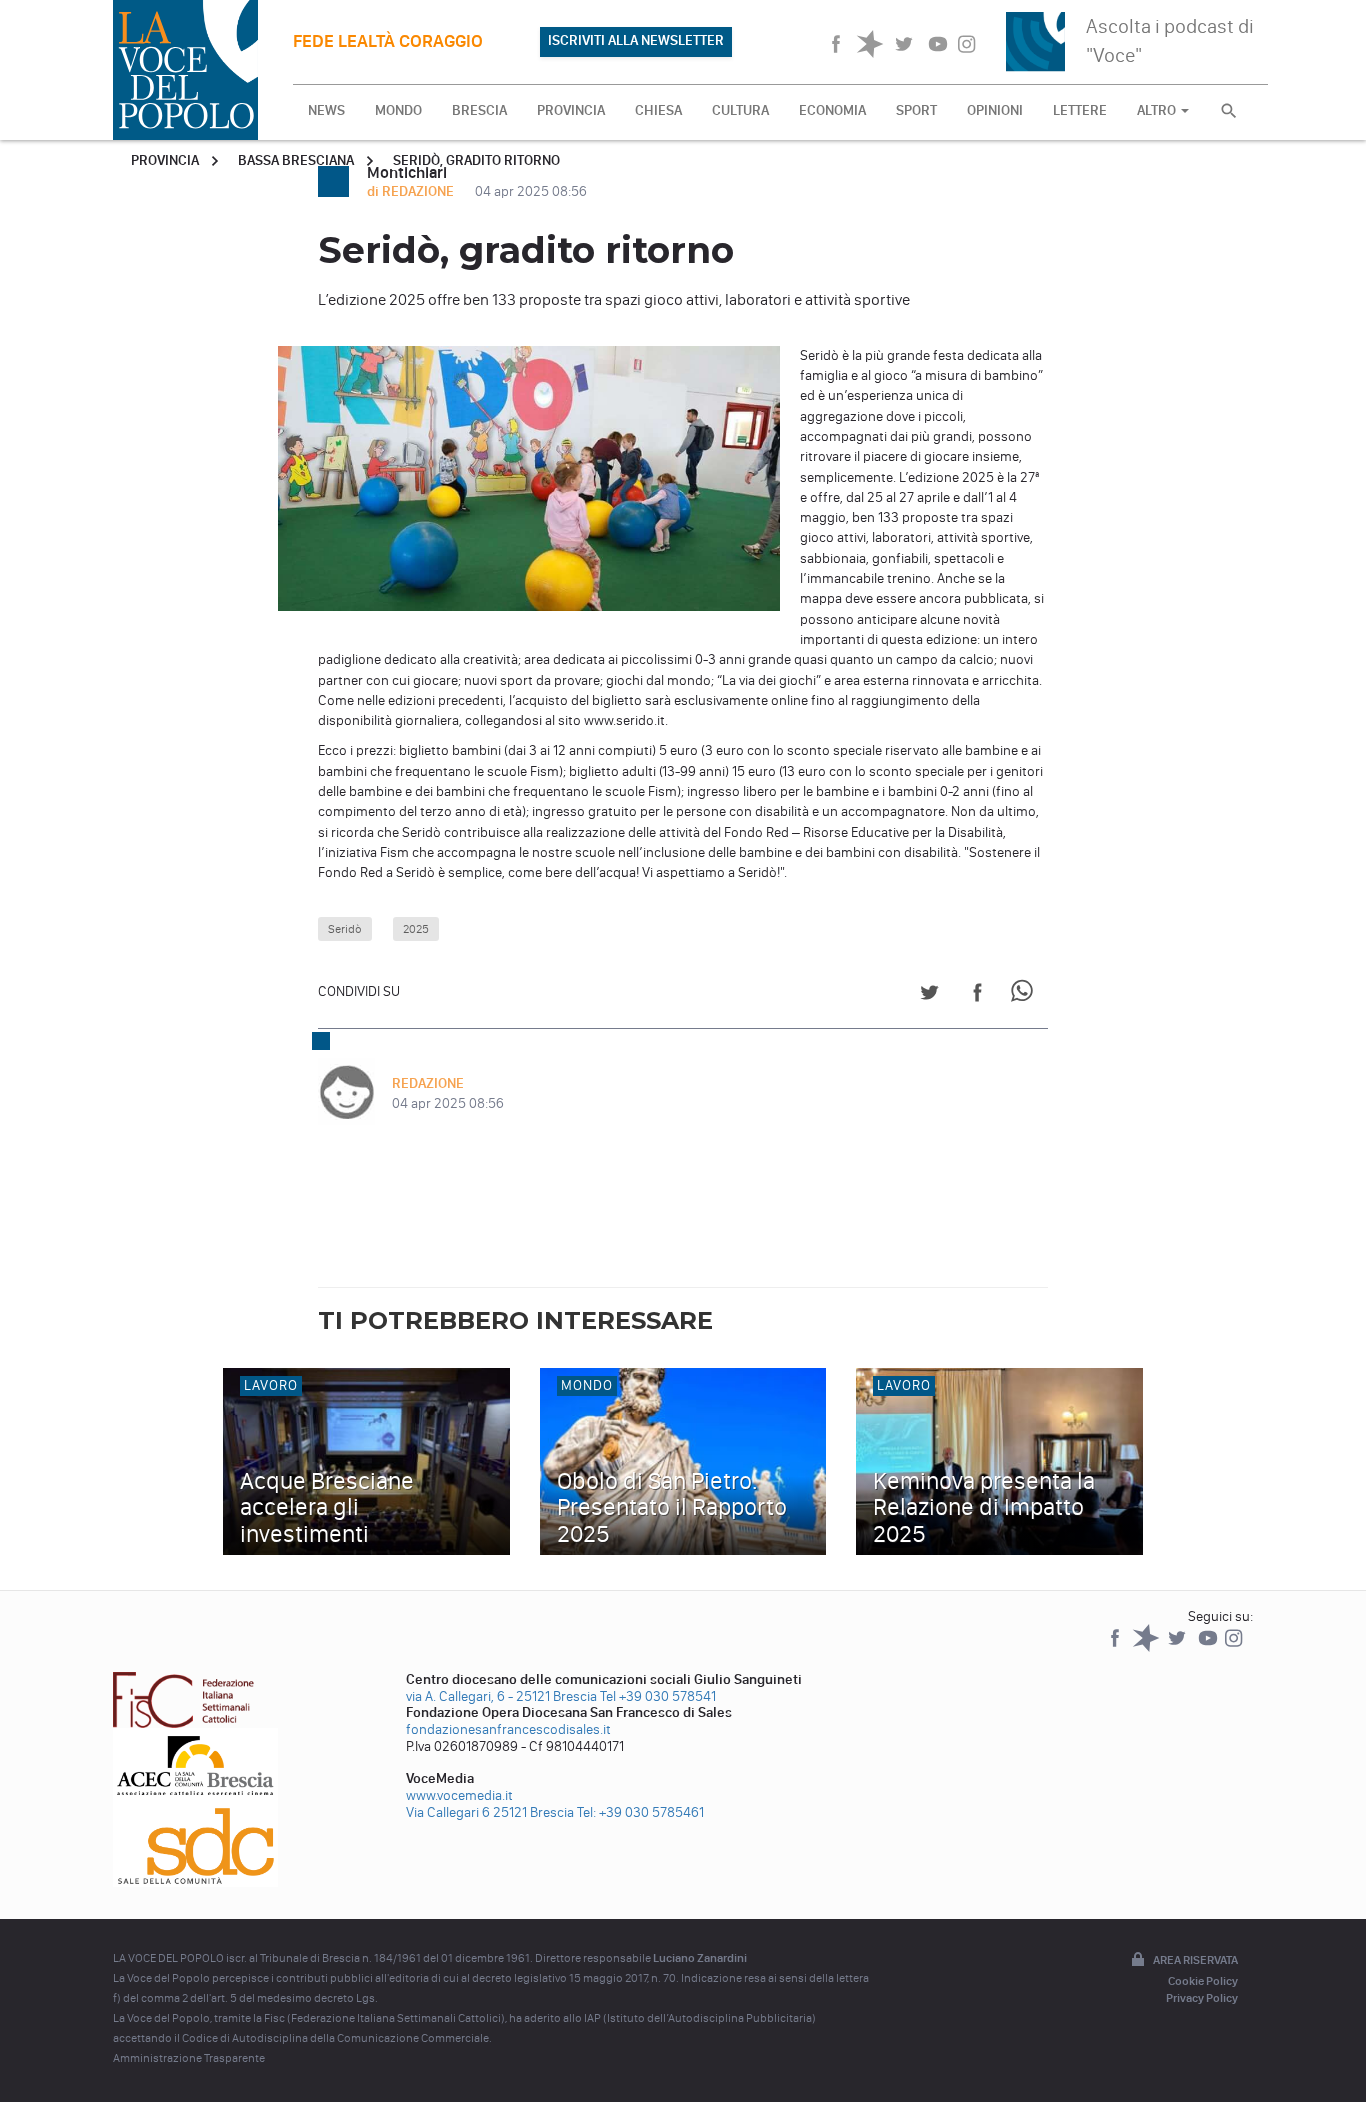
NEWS (326, 110)
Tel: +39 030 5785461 (640, 1812)
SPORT (916, 110)
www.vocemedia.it (459, 1795)
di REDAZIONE (412, 191)
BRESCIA (479, 110)
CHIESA (658, 110)
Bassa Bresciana (296, 160)
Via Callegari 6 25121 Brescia (490, 1812)
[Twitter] (1178, 1647)
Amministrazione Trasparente (189, 2058)
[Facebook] (1116, 1647)
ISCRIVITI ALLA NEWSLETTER (636, 40)
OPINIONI (995, 110)
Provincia (165, 160)
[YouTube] (1209, 1647)
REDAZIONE (428, 1083)
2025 (416, 929)
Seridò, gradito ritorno (476, 160)
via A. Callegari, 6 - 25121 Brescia (501, 1696)
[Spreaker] (1147, 1647)
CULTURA (740, 110)
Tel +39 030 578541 (658, 1696)
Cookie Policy (1203, 1981)
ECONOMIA (832, 110)
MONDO (398, 110)
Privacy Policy (1202, 1998)
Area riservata (1195, 1960)
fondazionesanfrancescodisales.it (508, 1729)
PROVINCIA (571, 110)
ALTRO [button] (1158, 110)
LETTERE (1080, 110)
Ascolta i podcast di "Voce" (1170, 40)
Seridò (345, 929)
